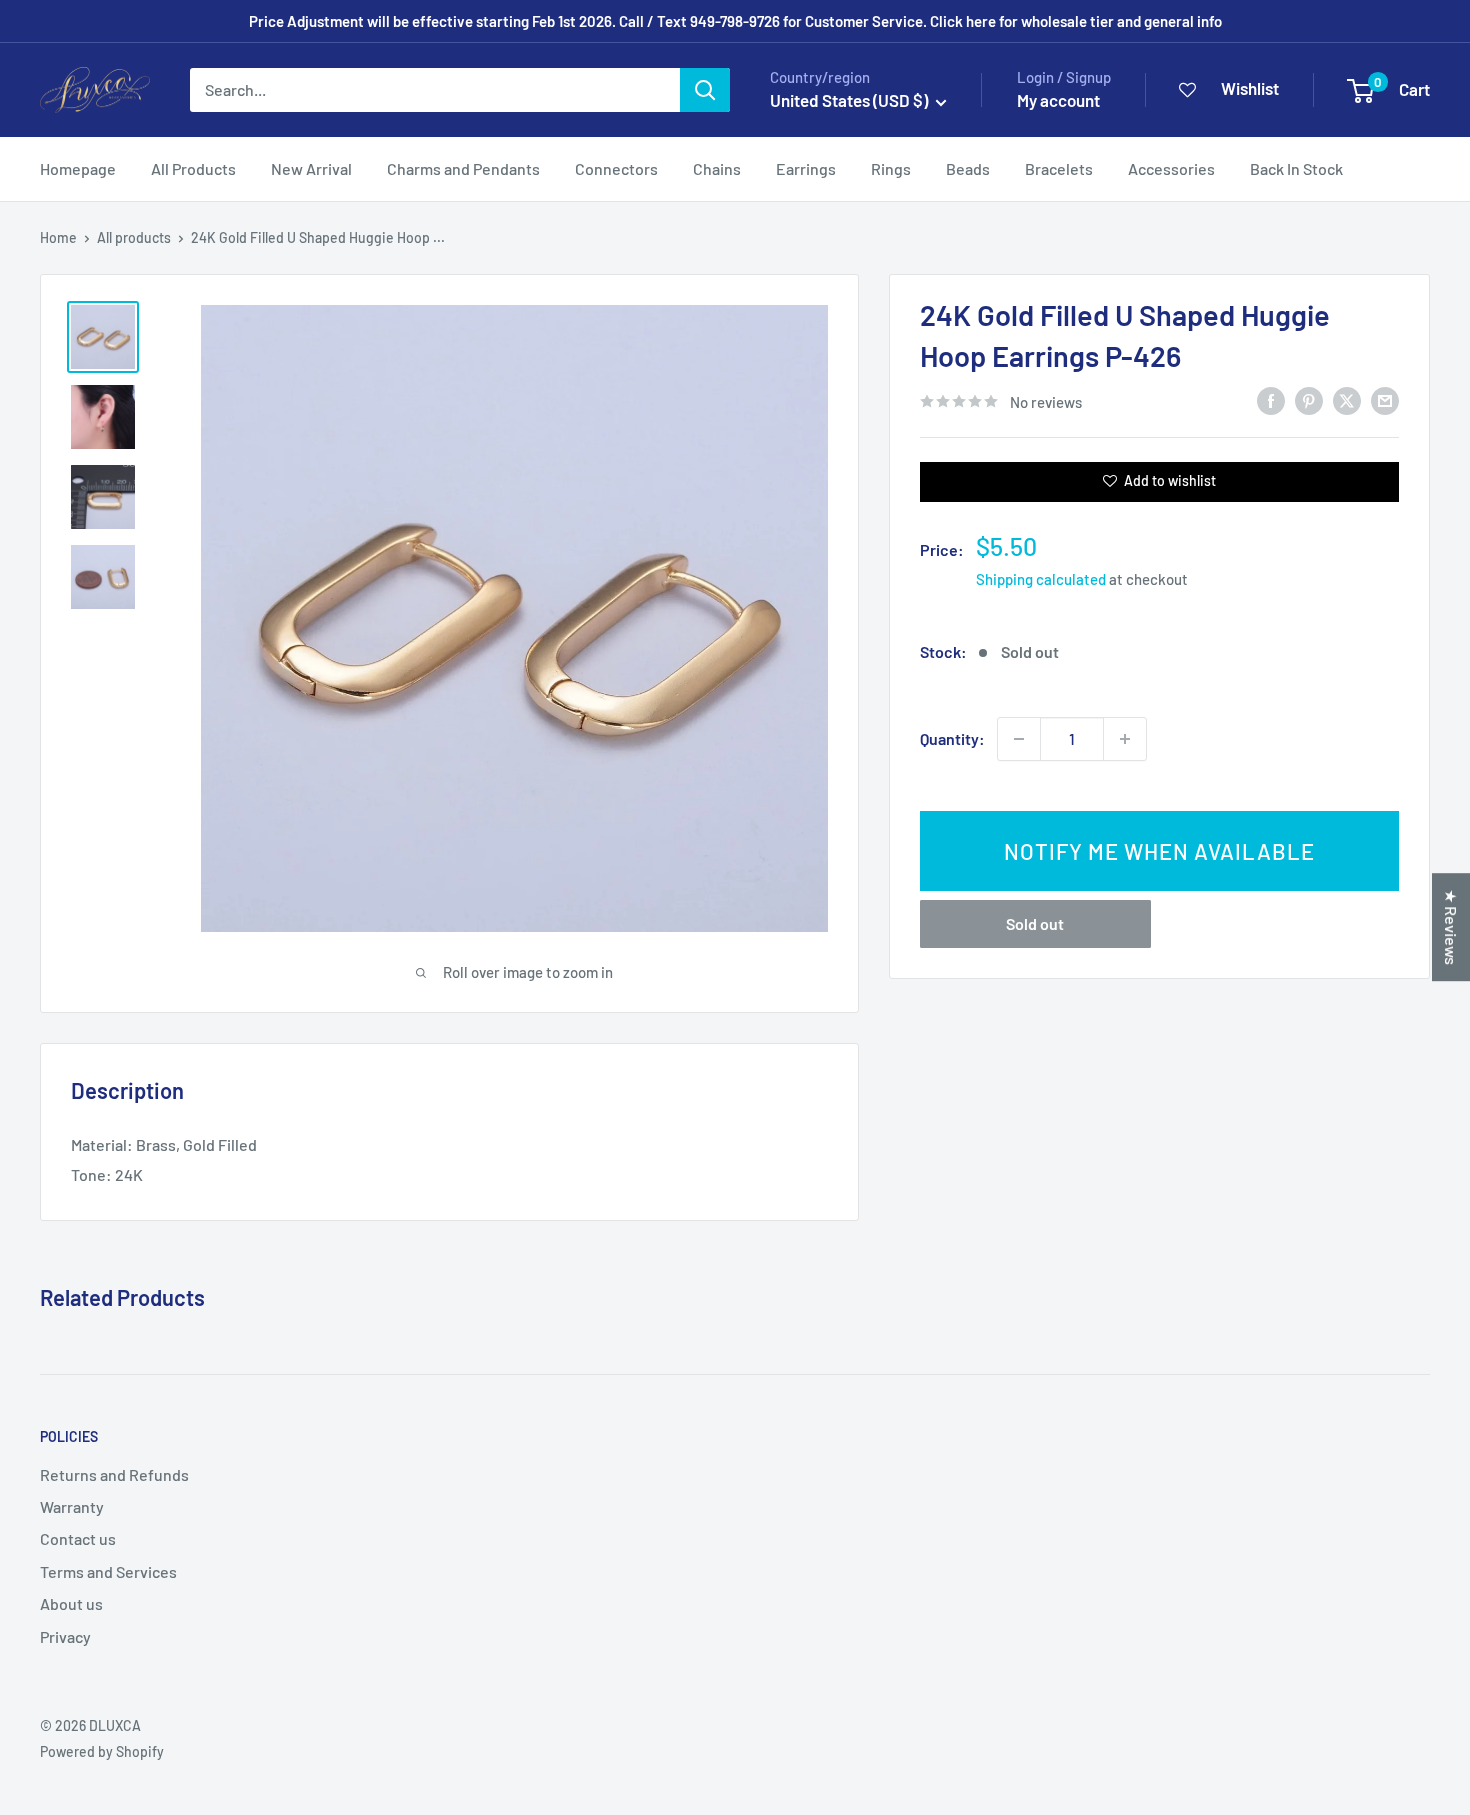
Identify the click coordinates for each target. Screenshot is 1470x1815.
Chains (717, 168)
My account (1058, 100)
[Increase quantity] (1125, 739)
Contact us (78, 1538)
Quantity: (952, 738)
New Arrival (311, 168)
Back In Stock (1296, 168)
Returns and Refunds (114, 1474)
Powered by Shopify (102, 1751)
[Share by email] (1385, 399)
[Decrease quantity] (1019, 739)
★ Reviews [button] (1451, 927)
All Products (193, 168)
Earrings (806, 168)
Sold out (1035, 923)
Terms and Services (108, 1571)
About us (71, 1603)
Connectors (616, 168)
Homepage (78, 168)
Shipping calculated (1041, 579)
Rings (891, 168)
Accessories (1171, 168)
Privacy (65, 1636)
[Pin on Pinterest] (1309, 399)
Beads (968, 168)
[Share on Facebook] (1271, 399)
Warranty (72, 1506)
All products (134, 237)
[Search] (705, 90)
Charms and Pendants (463, 168)
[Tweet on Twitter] (1347, 399)
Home (58, 237)
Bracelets (1059, 168)
